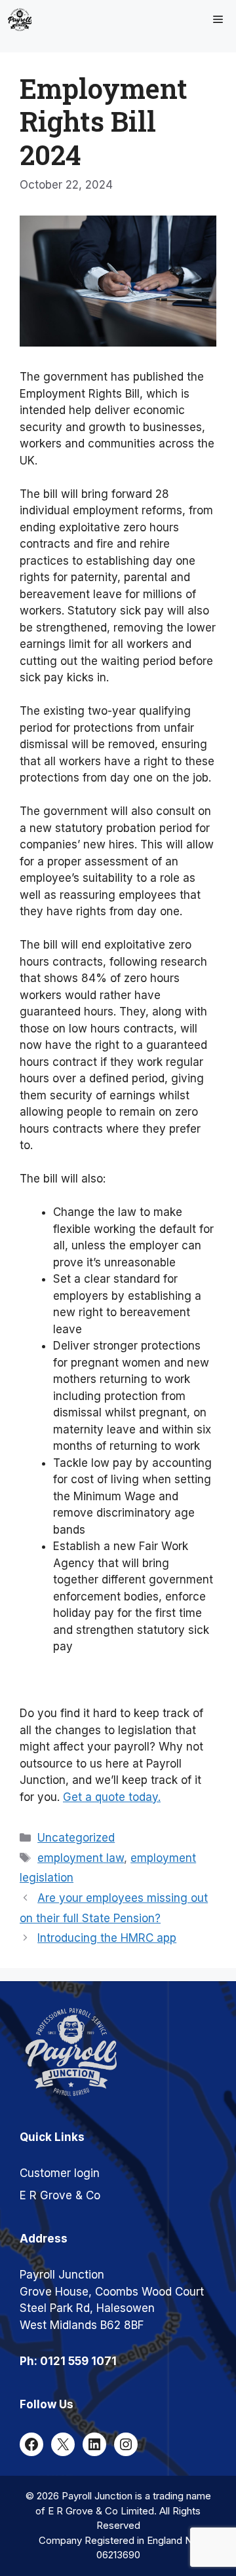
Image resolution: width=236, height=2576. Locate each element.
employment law (81, 1858)
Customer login (60, 2173)
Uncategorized (76, 1838)
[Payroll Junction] (20, 20)
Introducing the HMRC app (107, 1938)
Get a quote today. (112, 1797)
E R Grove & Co (60, 2195)
